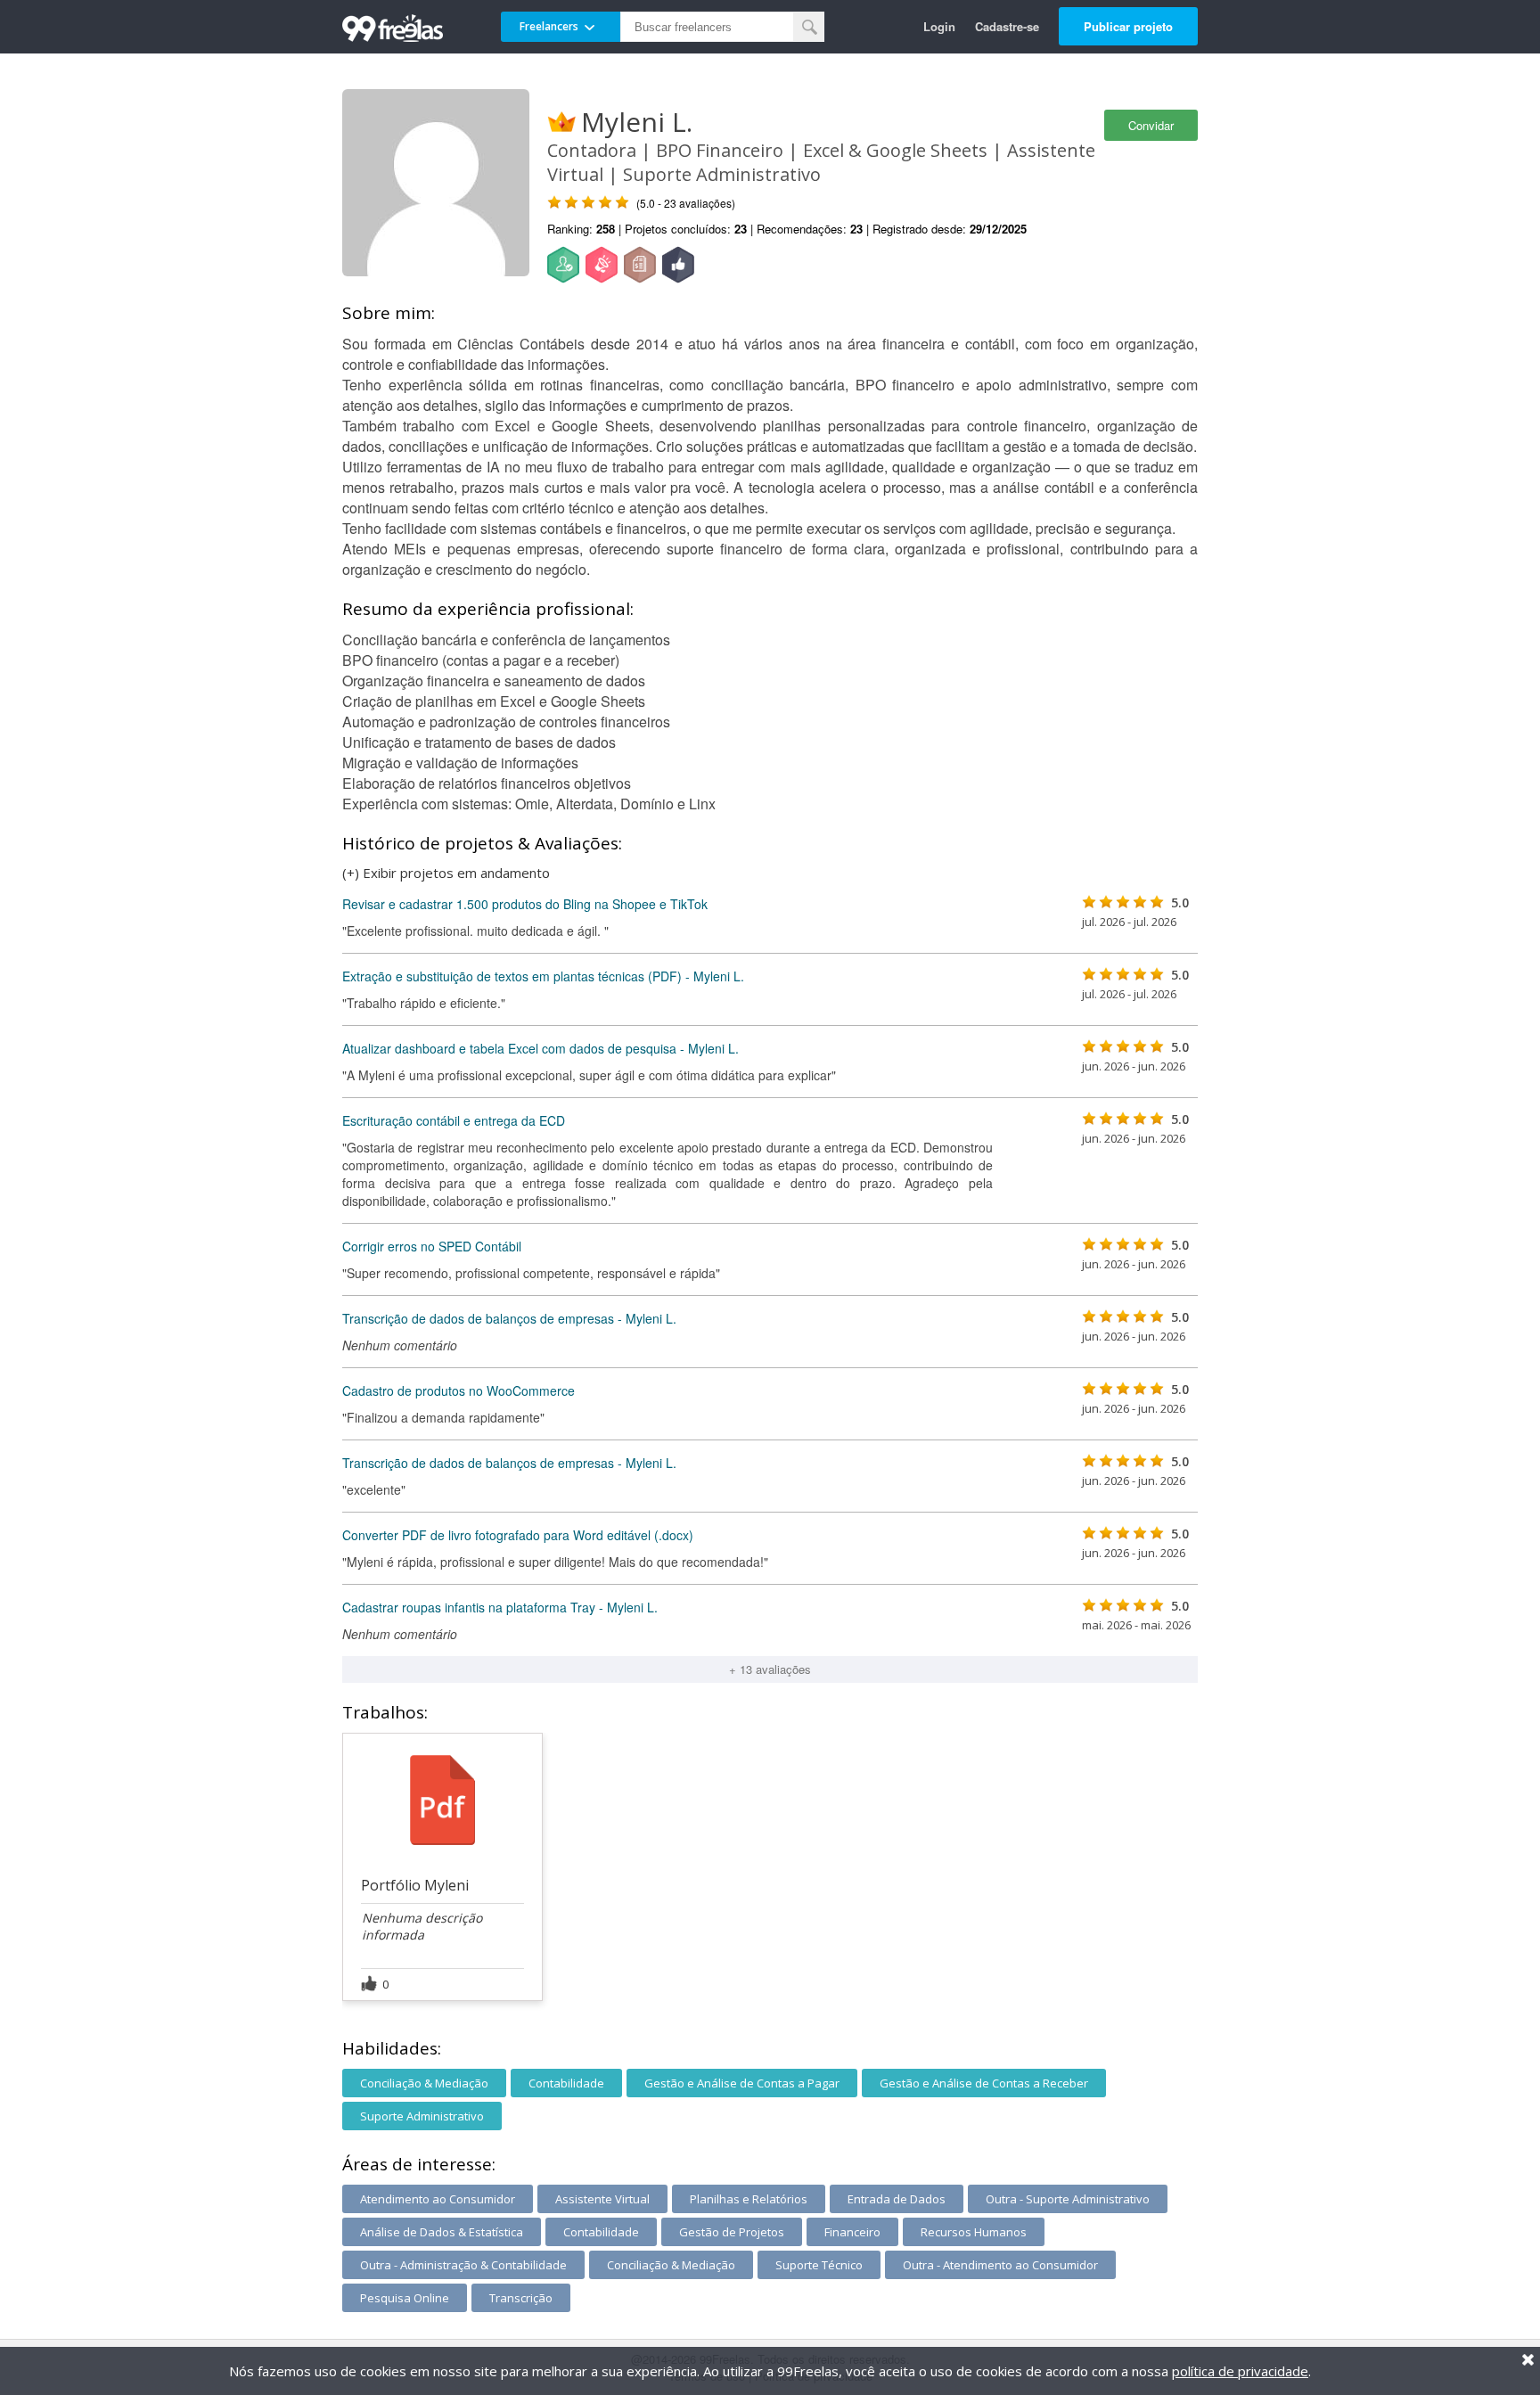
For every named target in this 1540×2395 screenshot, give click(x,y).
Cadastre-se (1007, 26)
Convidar (1151, 125)
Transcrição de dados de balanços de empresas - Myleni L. (509, 1318)
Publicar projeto (1128, 26)
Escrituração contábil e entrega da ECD (454, 1120)
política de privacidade (1240, 2371)
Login (939, 26)
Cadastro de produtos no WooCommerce (459, 1390)
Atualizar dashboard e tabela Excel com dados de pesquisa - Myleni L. (541, 1048)
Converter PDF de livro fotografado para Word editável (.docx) (518, 1535)
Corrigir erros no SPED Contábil (432, 1246)
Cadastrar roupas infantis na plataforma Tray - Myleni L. (500, 1607)
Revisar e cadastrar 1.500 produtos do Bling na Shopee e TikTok (525, 904)
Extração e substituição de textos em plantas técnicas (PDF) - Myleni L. (543, 976)
